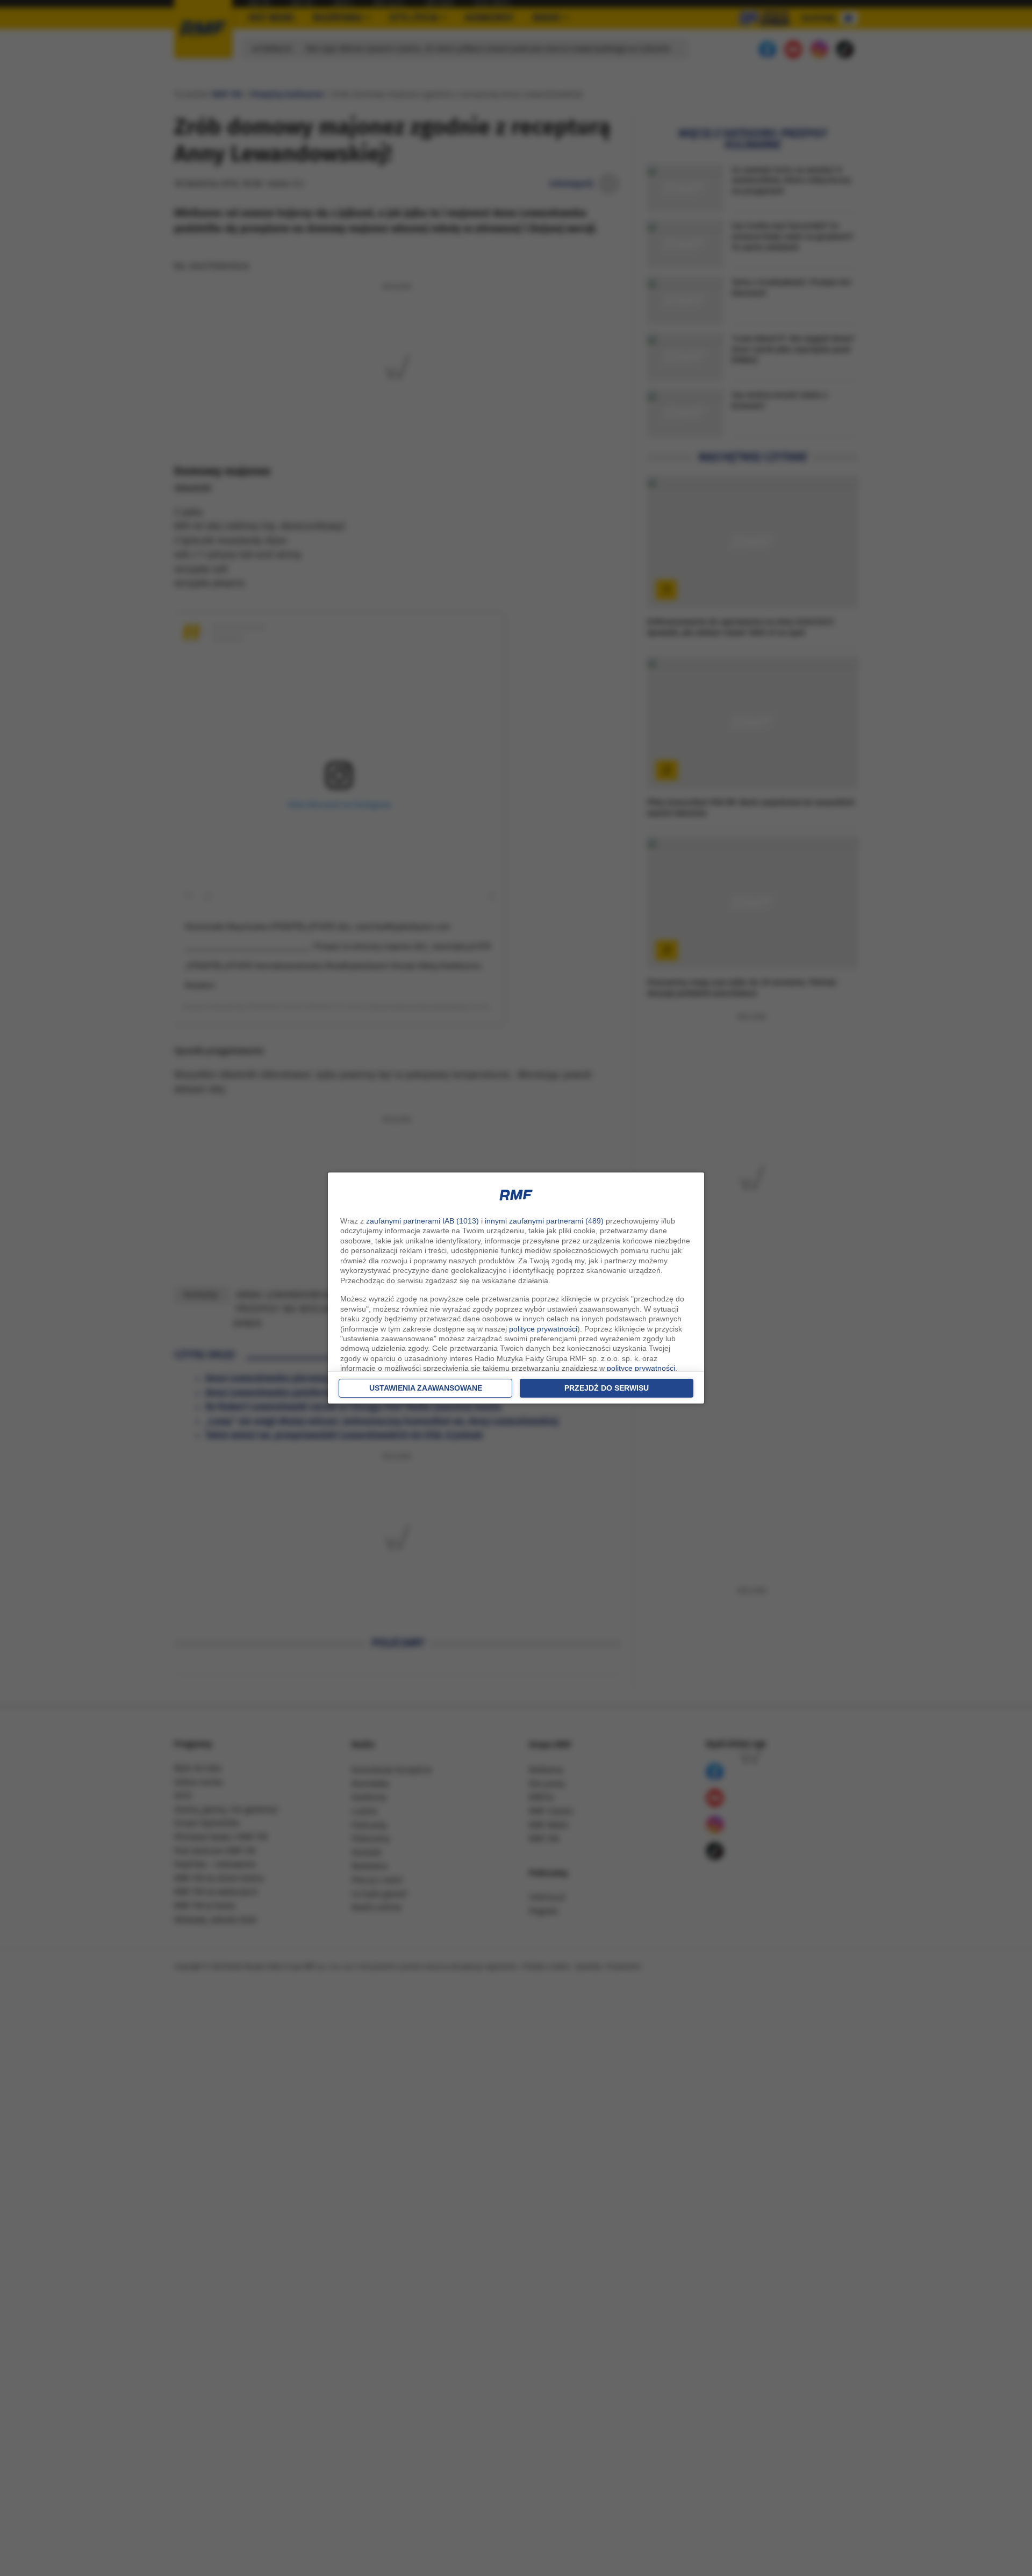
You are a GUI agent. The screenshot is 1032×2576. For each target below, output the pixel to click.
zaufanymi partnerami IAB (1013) (422, 1221)
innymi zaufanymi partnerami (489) (544, 1221)
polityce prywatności (543, 1329)
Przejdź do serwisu (607, 1388)
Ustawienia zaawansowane (426, 1388)
